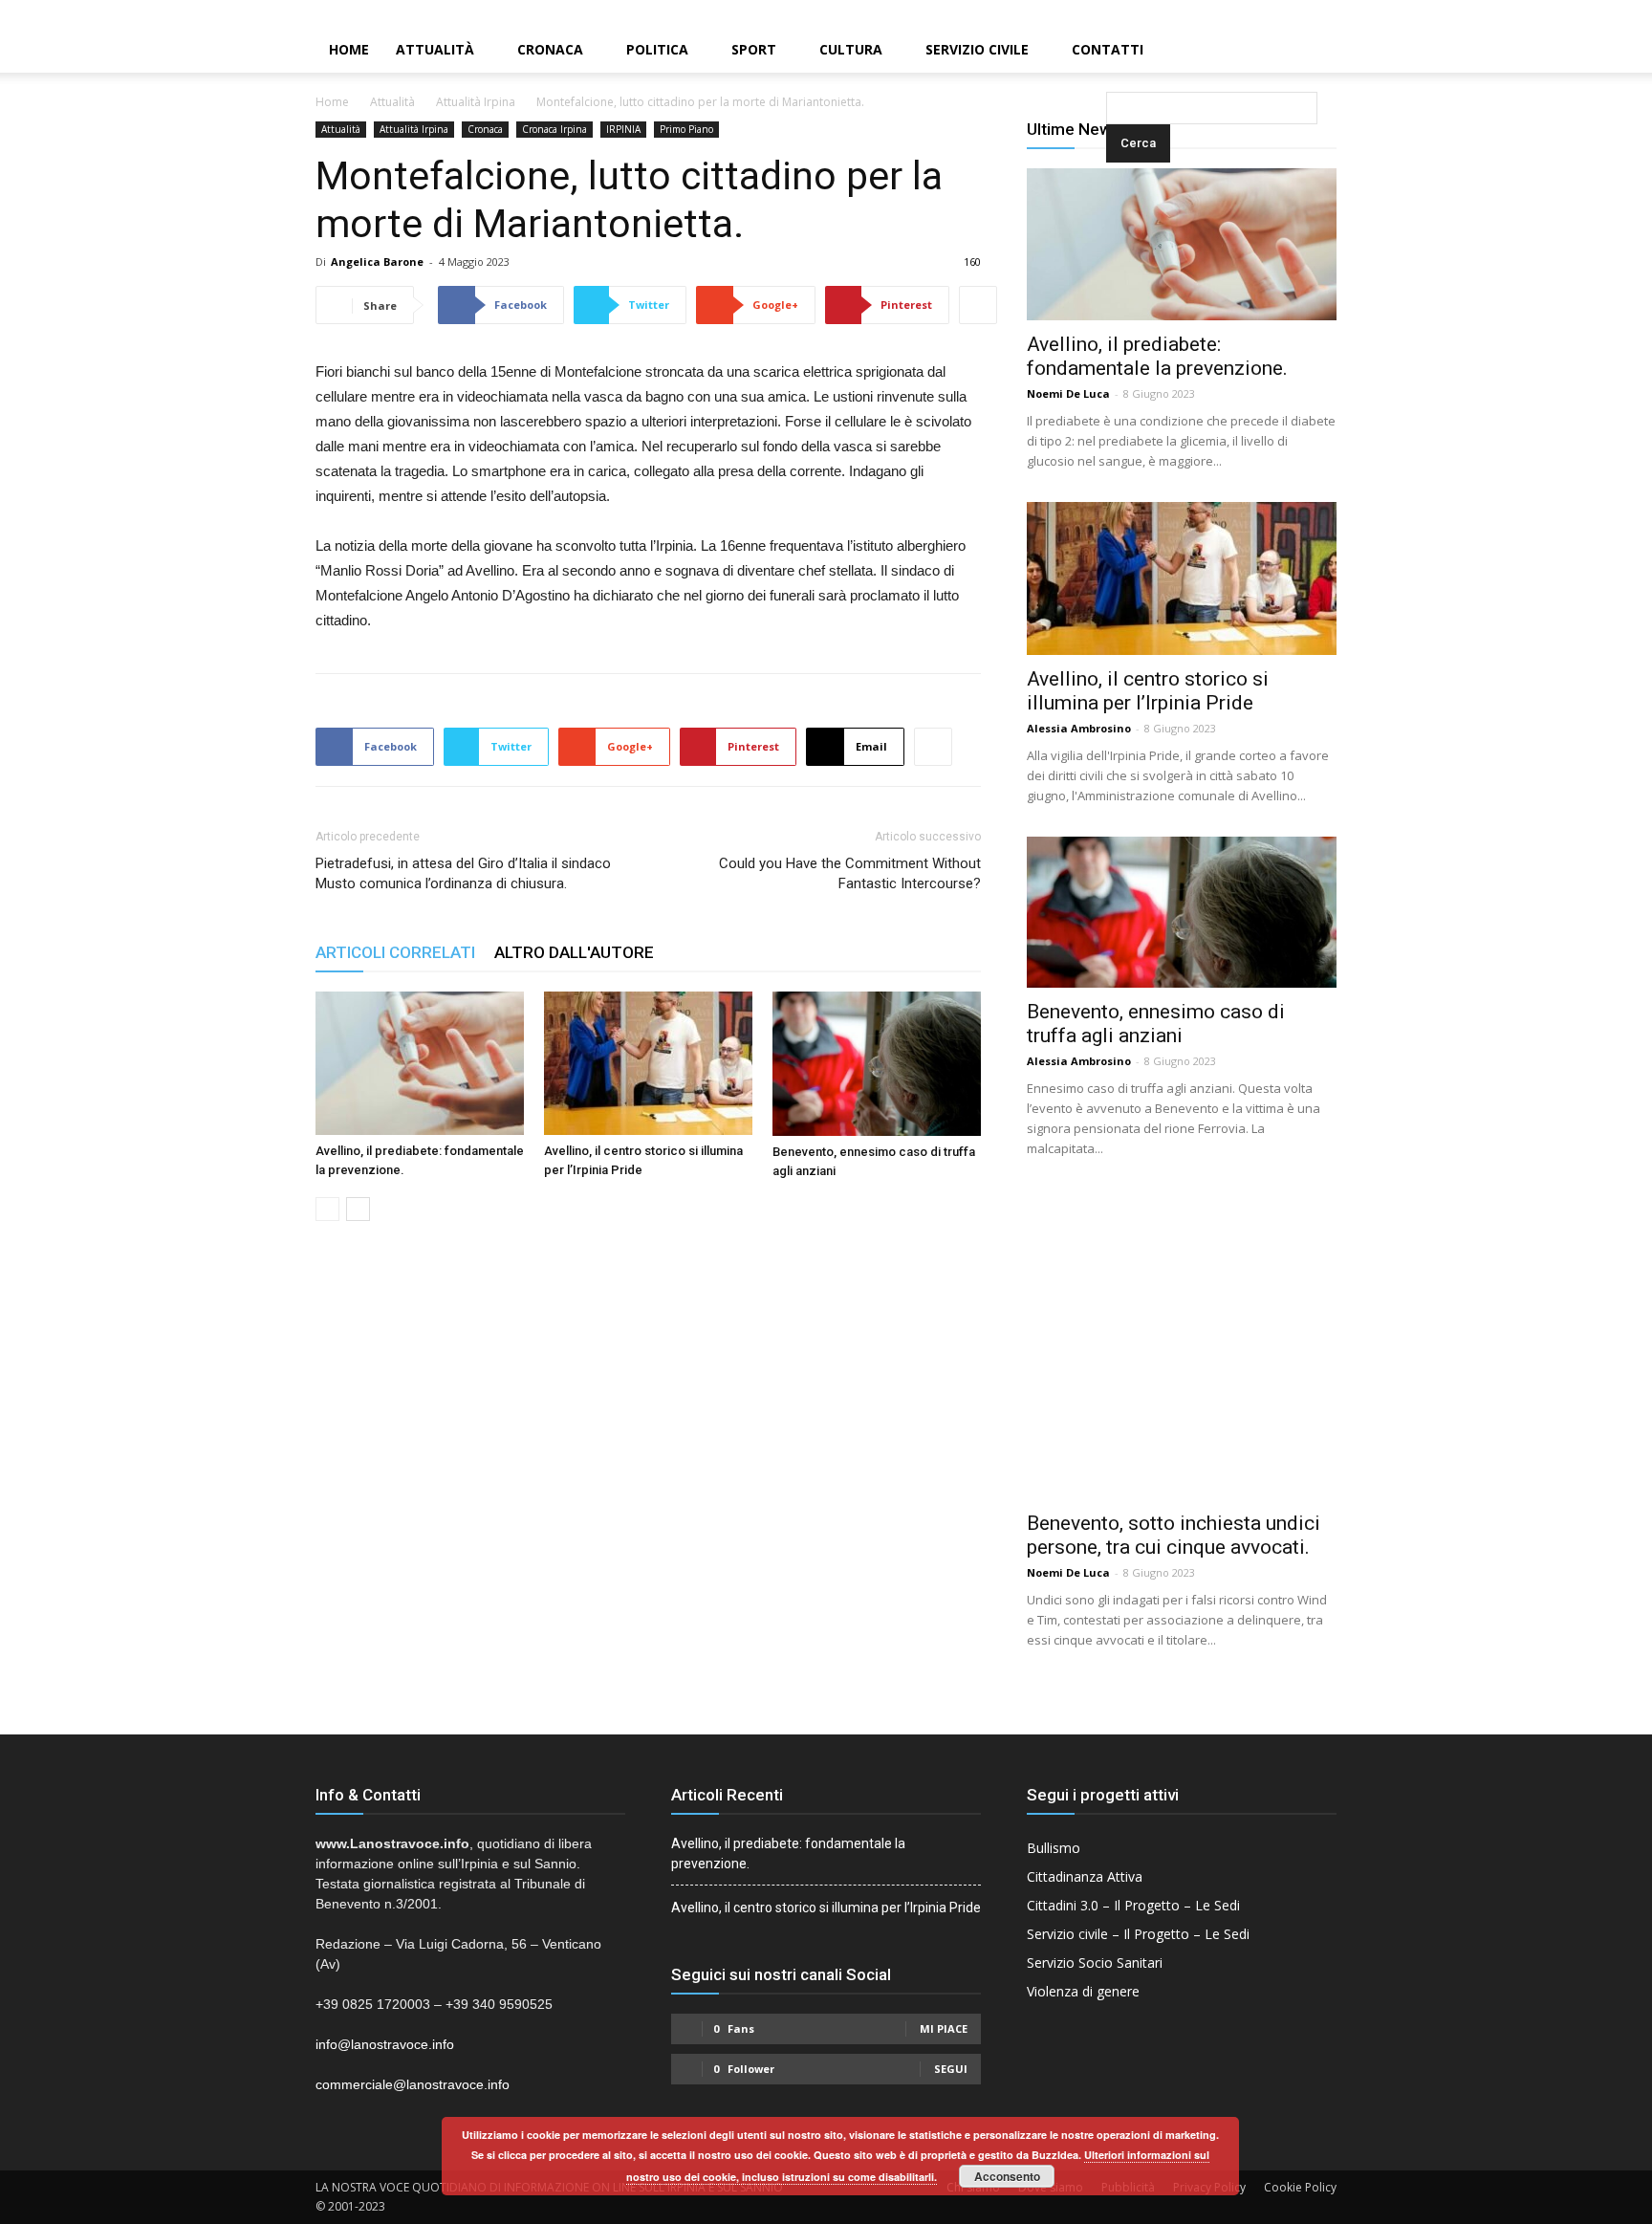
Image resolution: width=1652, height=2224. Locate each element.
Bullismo (1054, 1848)
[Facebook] (1573, 13)
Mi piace (944, 2028)
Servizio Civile (977, 49)
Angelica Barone (377, 262)
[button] (1110, 51)
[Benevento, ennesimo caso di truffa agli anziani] (877, 1064)
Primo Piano (686, 129)
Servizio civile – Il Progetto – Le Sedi (1138, 1934)
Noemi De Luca (1068, 393)
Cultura (851, 49)
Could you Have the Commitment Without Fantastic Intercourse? (850, 873)
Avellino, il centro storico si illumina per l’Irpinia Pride (1148, 691)
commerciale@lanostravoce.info (413, 2084)
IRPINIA (623, 129)
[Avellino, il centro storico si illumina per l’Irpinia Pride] (648, 1063)
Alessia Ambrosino (1079, 728)
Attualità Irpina (476, 102)
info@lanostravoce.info (385, 2044)
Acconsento (1007, 2176)
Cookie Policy (1300, 2187)
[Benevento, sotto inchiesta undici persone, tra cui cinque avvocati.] (1182, 1344)
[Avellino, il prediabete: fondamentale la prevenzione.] (420, 1063)
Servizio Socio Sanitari (1095, 1962)
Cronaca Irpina (554, 129)
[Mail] (1605, 13)
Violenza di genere (1083, 1991)
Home (349, 49)
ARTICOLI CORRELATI (395, 952)
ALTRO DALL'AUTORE (574, 952)
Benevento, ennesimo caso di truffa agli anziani (1156, 1024)
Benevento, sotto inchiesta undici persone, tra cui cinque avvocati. (1174, 1535)
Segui (951, 2069)
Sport (754, 49)
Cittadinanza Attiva (1085, 1876)
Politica (657, 49)
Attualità (435, 49)
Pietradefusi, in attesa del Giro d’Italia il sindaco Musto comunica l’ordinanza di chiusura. (463, 873)
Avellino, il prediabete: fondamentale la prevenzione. (1157, 356)
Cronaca (550, 49)
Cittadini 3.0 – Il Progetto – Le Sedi (1133, 1905)
